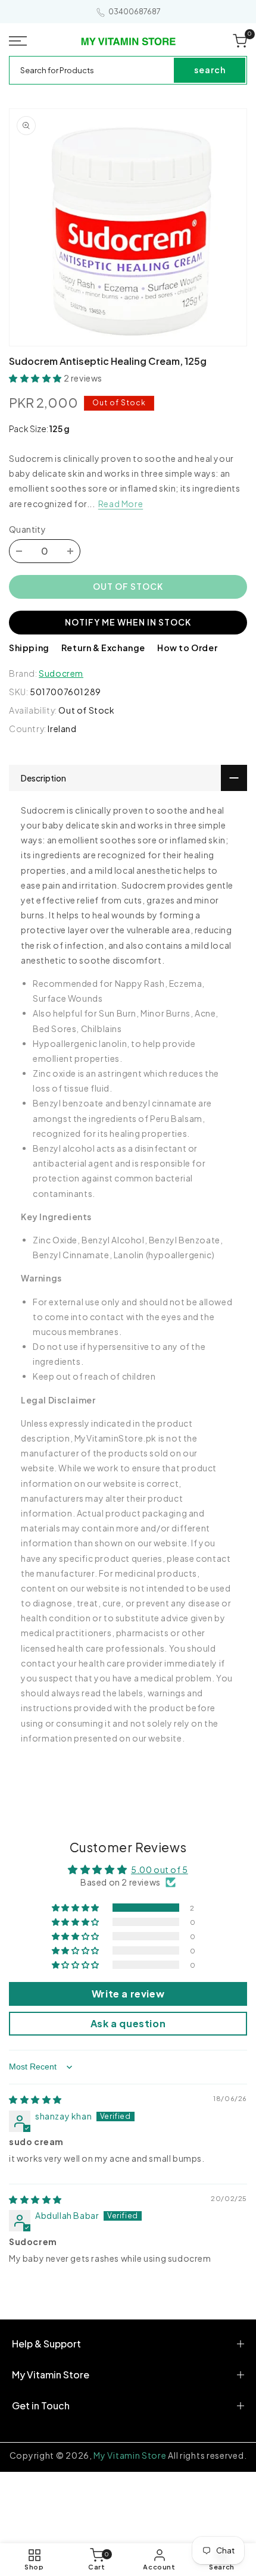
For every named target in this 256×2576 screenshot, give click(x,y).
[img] (35, 2099)
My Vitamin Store (130, 2455)
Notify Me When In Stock (128, 622)
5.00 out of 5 (160, 1870)
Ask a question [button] (128, 2023)
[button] (21, 41)
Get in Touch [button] (41, 2405)
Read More (121, 504)
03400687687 (135, 12)
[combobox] (92, 70)
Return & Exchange (103, 648)
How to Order (187, 648)
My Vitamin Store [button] (51, 2375)
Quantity (27, 529)
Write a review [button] (128, 1994)
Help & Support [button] (46, 2344)
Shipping (29, 648)
